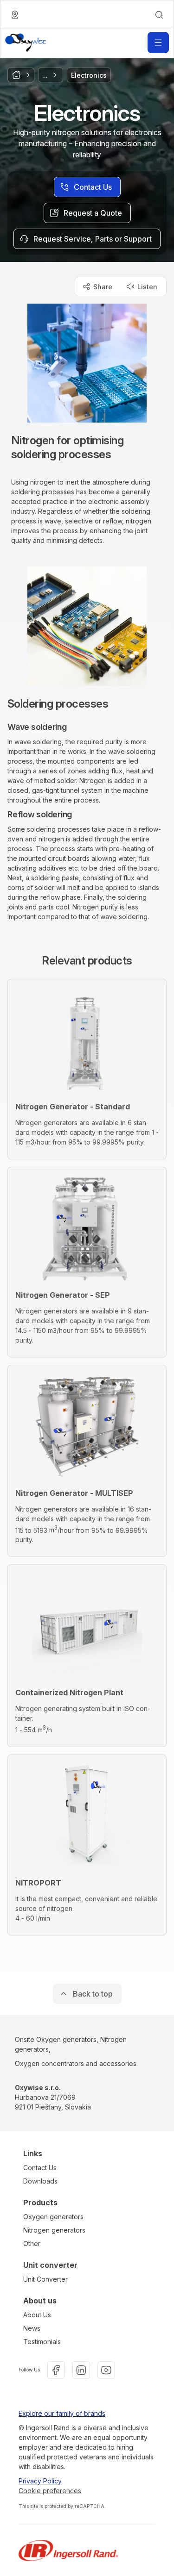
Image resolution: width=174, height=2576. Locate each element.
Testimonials (42, 2342)
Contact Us (40, 2168)
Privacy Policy (40, 2481)
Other (32, 2243)
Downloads (40, 2181)
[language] (15, 15)
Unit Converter (45, 2279)
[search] (159, 15)
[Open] (158, 43)
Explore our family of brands (62, 2413)
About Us (37, 2315)
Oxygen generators (53, 2217)
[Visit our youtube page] (106, 2370)
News (32, 2328)
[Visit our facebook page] (56, 2370)
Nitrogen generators (54, 2230)
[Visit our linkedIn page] (81, 2370)
